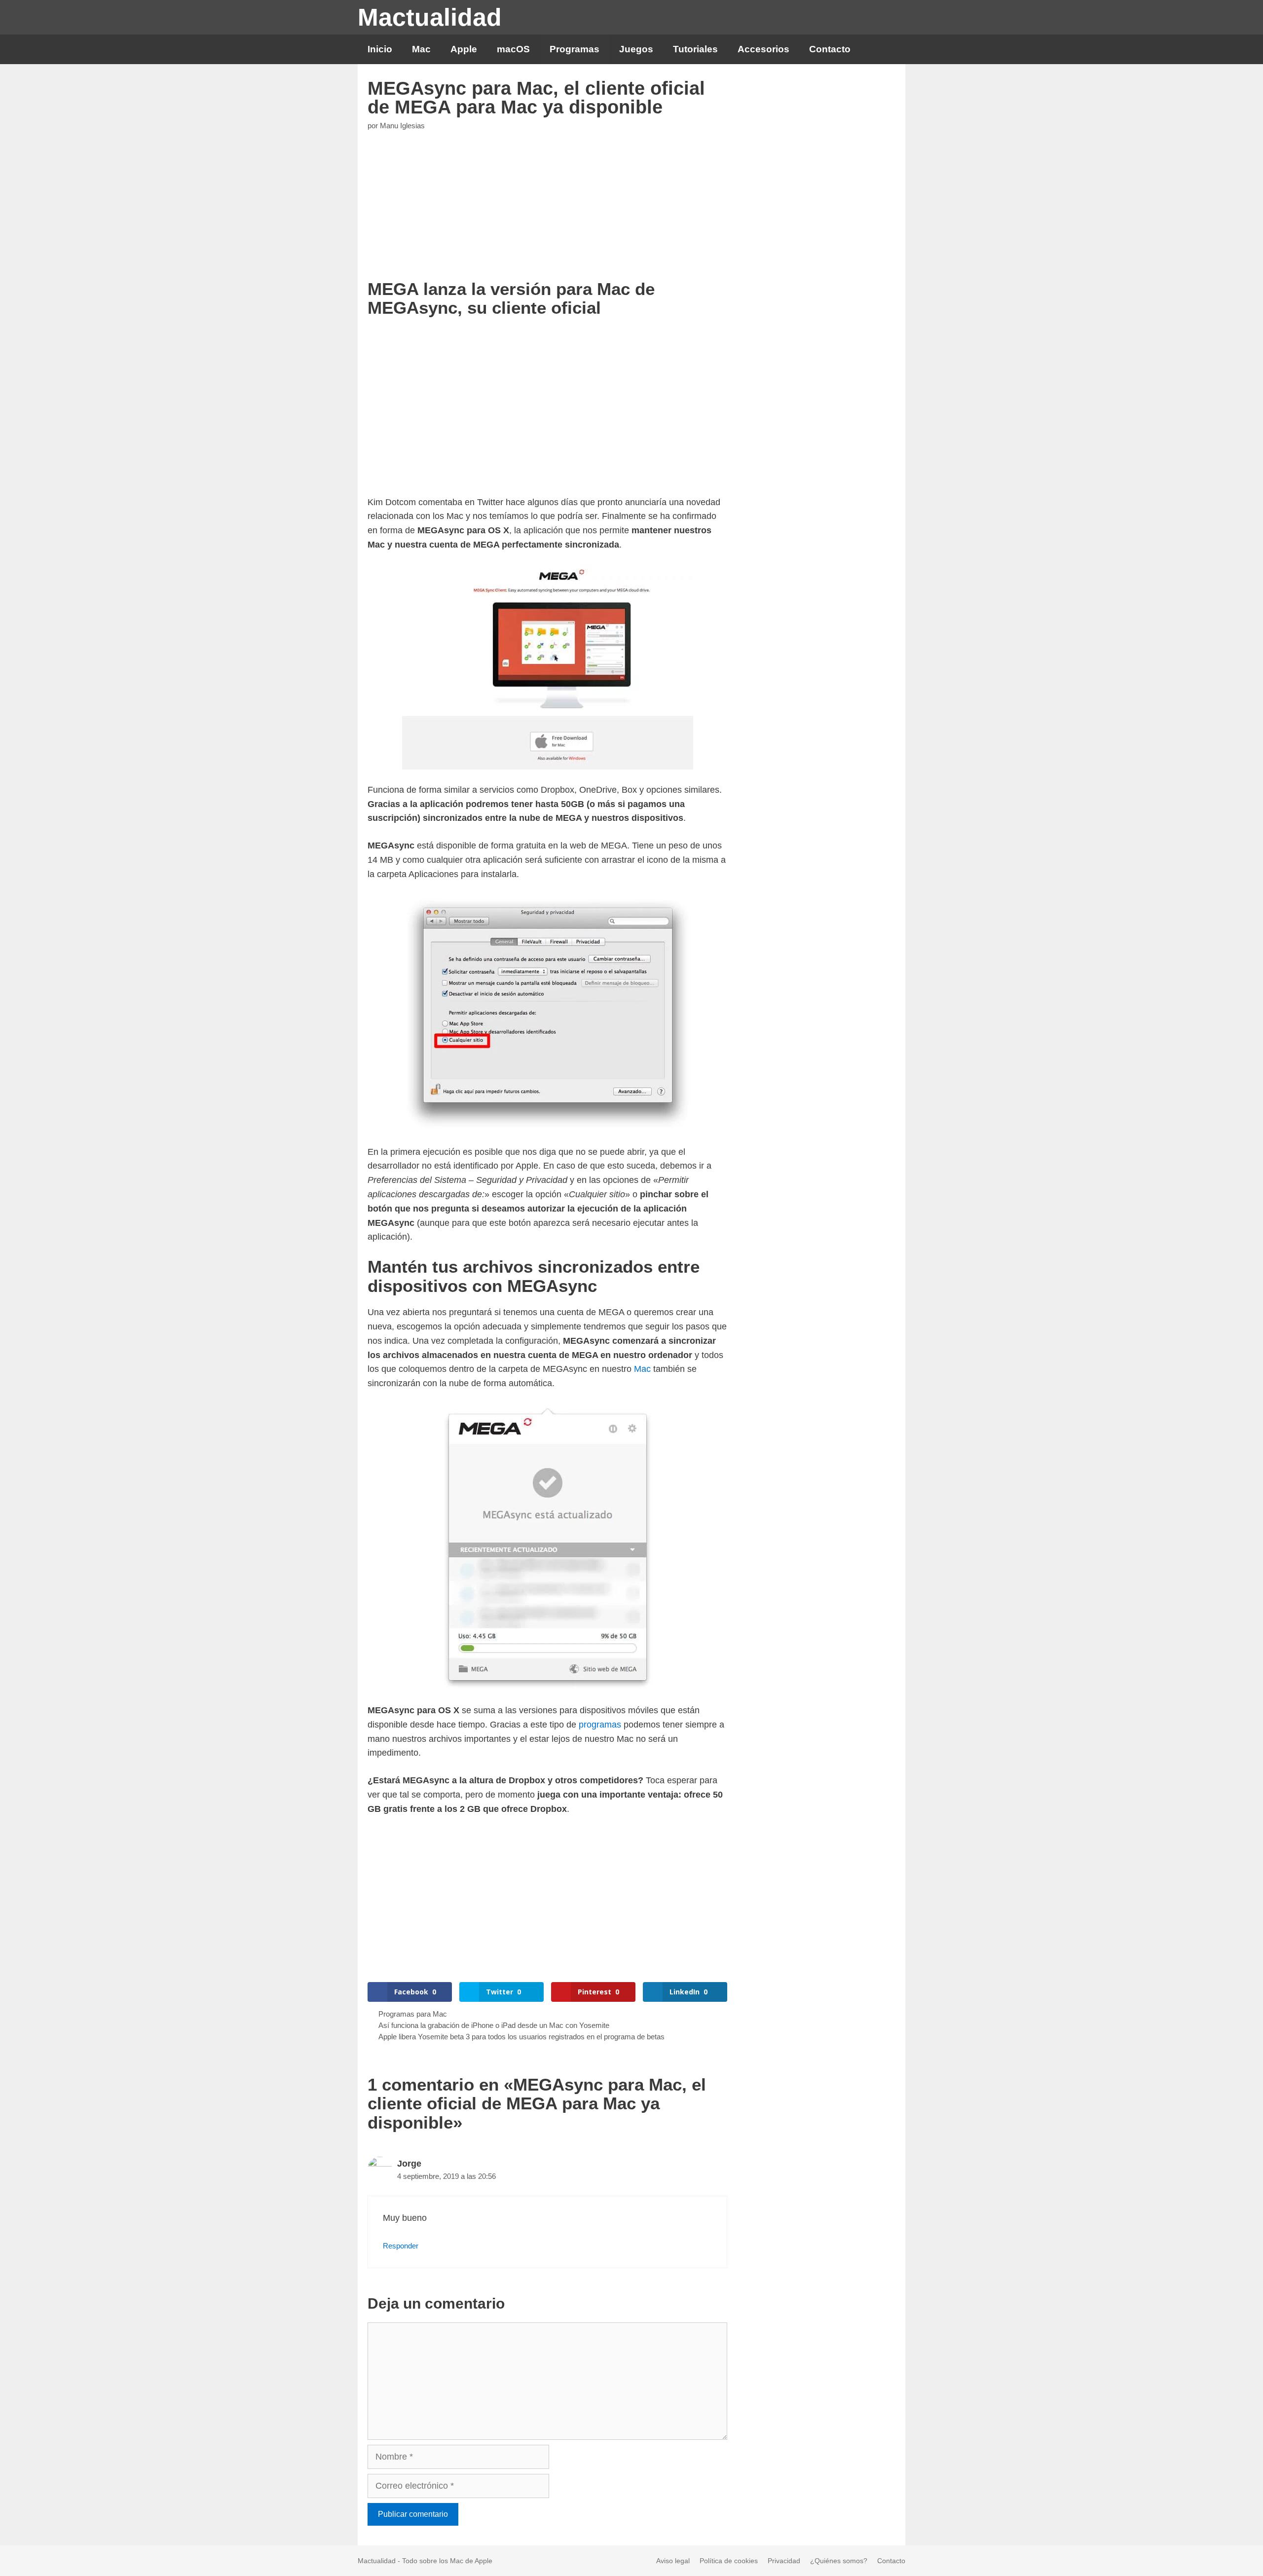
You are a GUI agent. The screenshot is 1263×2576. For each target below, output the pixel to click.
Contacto (830, 49)
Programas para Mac (413, 2014)
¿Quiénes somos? (839, 2561)
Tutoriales (695, 49)
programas (600, 1725)
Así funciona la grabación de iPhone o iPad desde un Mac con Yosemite (494, 2025)
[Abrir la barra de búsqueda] (890, 49)
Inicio (380, 49)
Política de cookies (729, 2561)
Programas (575, 49)
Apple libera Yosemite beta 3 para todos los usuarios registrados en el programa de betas (521, 2037)
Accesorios (763, 49)
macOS (513, 49)
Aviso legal (673, 2561)
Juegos (636, 49)
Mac (421, 49)
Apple (464, 49)
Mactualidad (430, 17)
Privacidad (784, 2561)
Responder (401, 2246)
